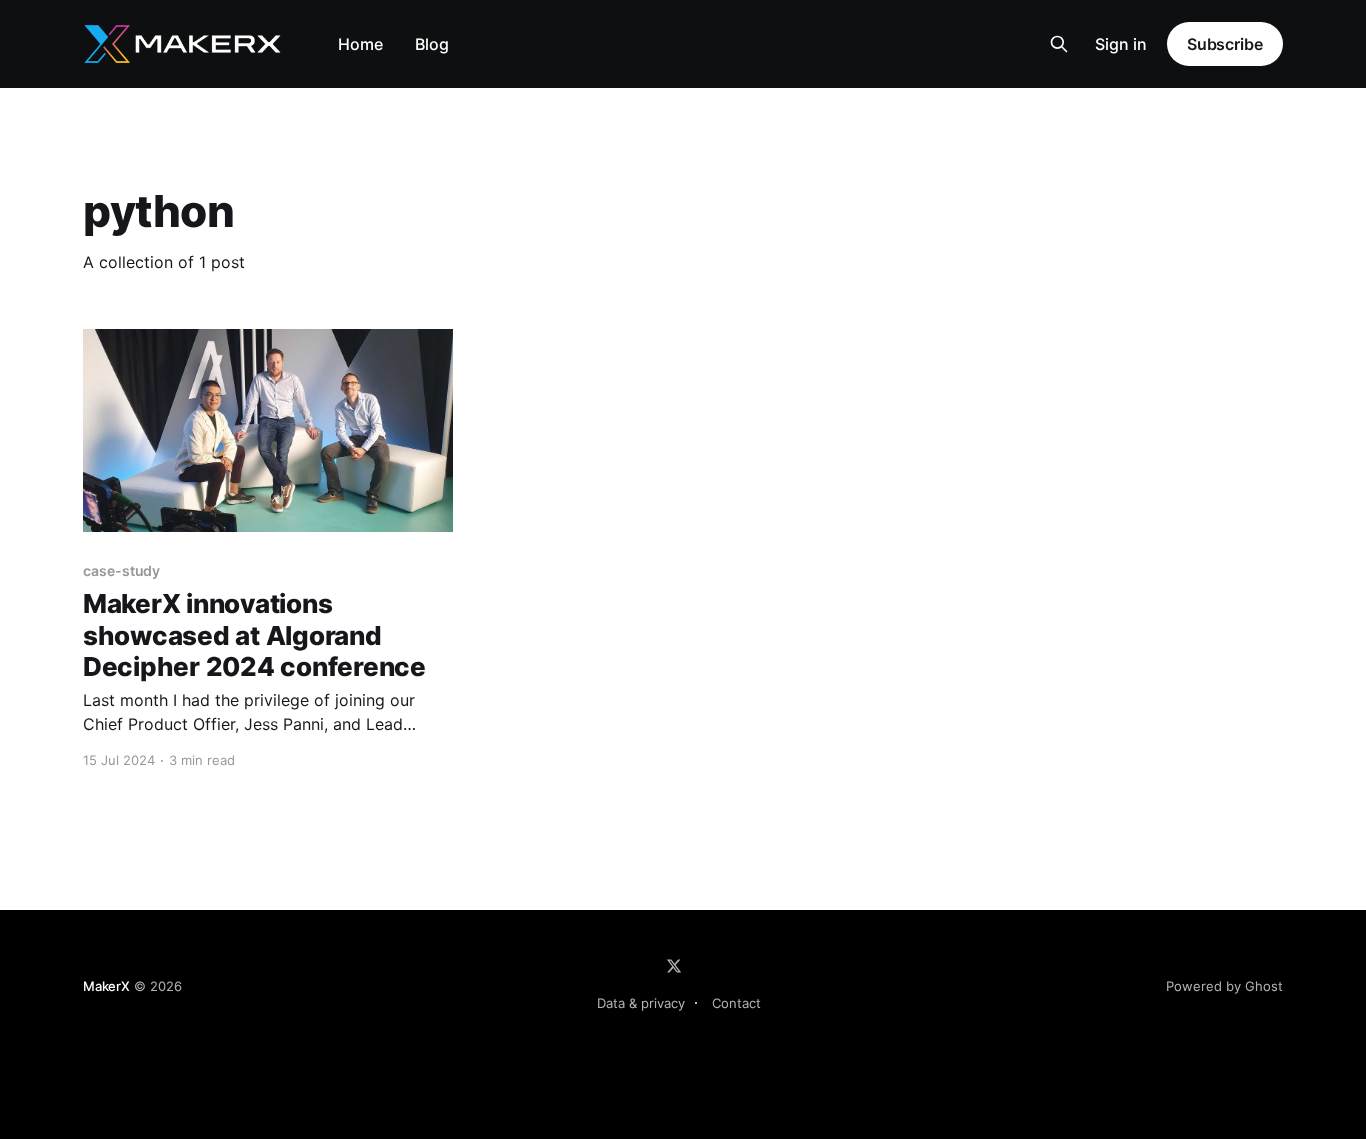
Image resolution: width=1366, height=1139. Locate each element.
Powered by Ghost (1224, 986)
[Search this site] (1059, 44)
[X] (674, 966)
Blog (432, 44)
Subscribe (1225, 44)
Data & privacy (641, 1003)
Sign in (1121, 44)
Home (360, 44)
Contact (736, 1003)
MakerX (106, 986)
